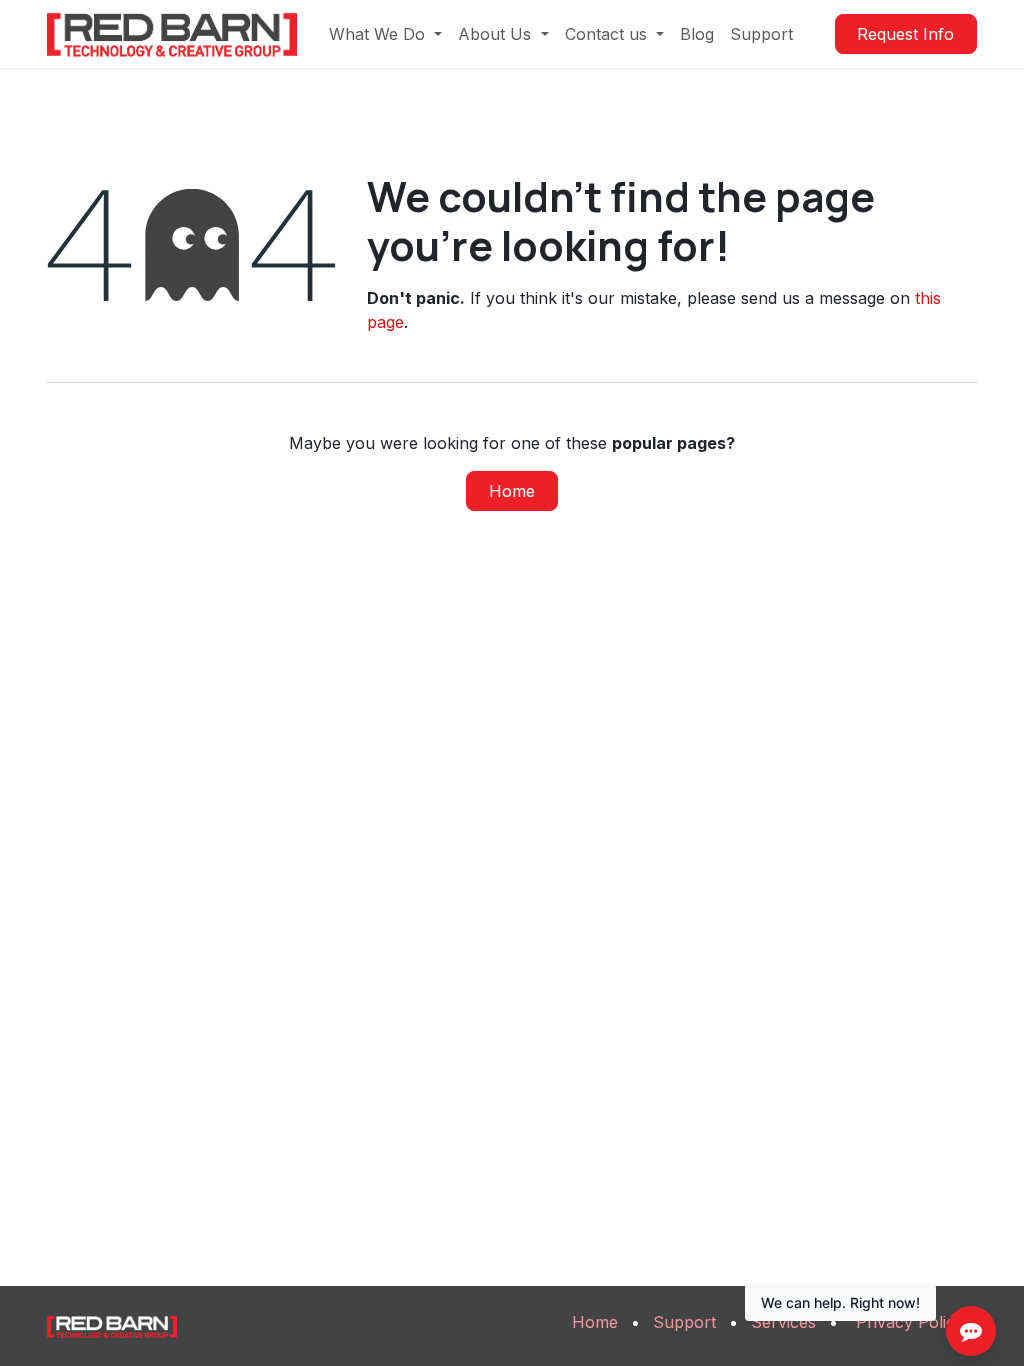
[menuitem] (385, 34)
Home (512, 491)
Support (684, 1322)
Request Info (905, 34)
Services (783, 1322)
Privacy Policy (910, 1322)
